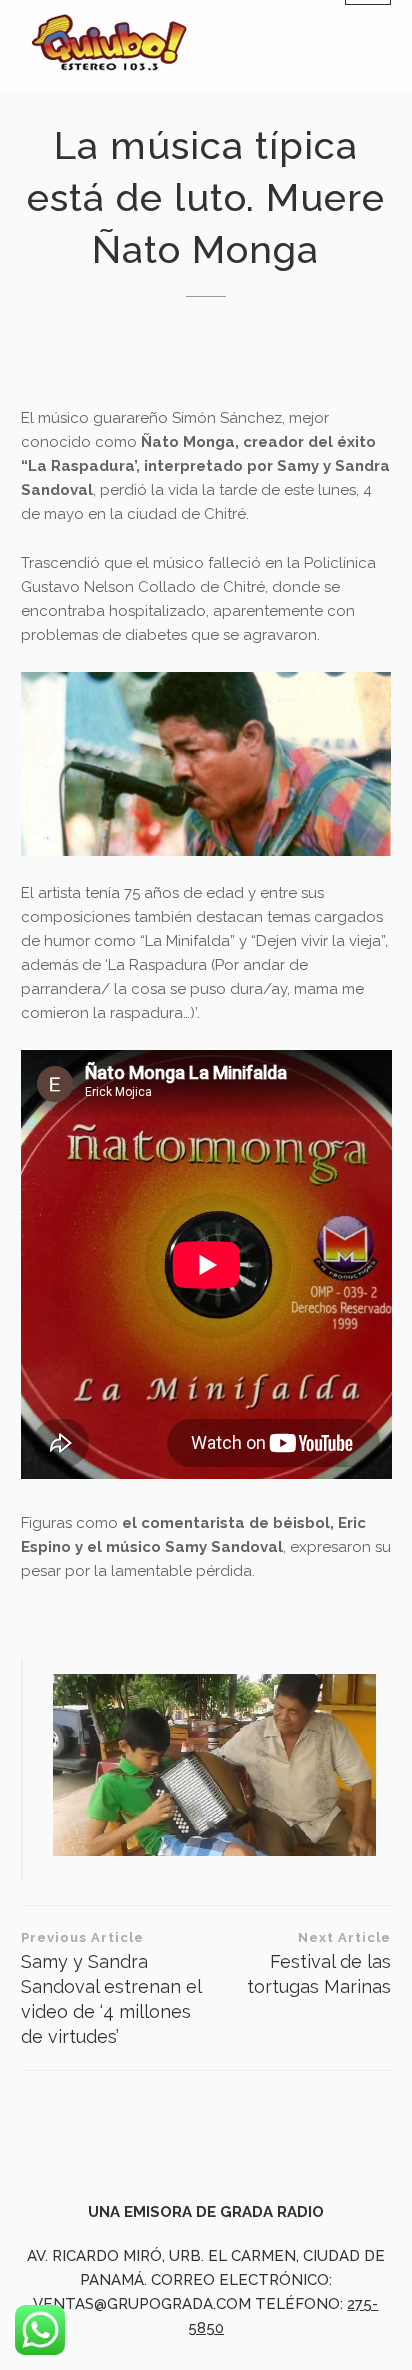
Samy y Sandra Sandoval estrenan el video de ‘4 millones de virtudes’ (111, 1988)
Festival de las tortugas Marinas (319, 1963)
